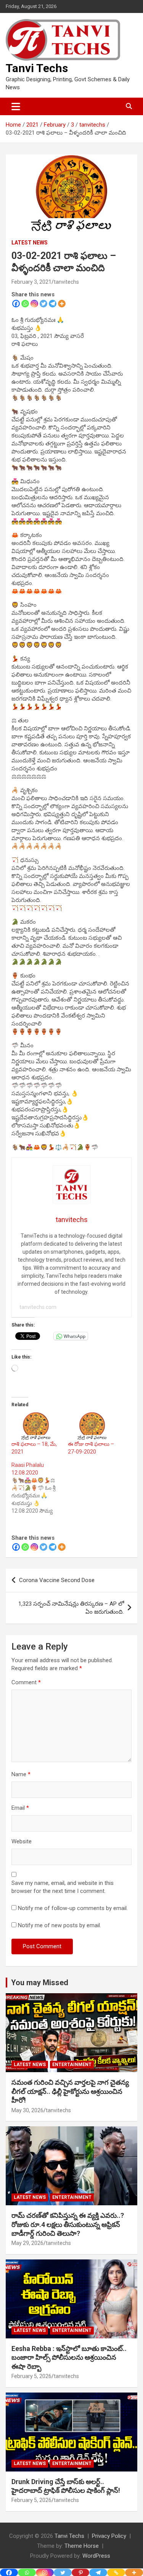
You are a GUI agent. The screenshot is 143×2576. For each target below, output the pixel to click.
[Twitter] (43, 304)
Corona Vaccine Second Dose (57, 1580)
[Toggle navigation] (16, 106)
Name (21, 1774)
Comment (26, 1682)
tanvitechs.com (38, 1307)
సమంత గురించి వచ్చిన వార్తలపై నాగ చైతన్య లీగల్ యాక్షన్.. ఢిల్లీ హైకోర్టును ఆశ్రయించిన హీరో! (70, 2091)
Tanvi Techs (37, 68)
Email (20, 1808)
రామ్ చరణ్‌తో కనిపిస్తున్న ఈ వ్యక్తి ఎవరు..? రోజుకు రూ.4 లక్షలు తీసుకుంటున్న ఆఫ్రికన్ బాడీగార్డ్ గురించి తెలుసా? (68, 2224)
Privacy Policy (109, 2536)
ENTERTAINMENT (72, 2065)
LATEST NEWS (30, 243)
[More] (62, 304)
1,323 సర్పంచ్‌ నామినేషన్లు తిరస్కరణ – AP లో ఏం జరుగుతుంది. (71, 1608)
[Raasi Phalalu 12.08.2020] (40, 1488)
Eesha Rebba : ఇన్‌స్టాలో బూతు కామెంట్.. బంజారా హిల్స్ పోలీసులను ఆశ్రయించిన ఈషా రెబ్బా (69, 2357)
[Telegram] (53, 304)
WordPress (96, 2556)
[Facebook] (16, 304)
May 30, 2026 (27, 2110)
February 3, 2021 (31, 282)
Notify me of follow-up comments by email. (73, 1908)
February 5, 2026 (31, 2376)
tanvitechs (66, 282)
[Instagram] (34, 304)
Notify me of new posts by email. (59, 1925)
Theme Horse (82, 2546)
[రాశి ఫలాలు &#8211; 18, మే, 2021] (36, 1426)
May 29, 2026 (27, 2243)
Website (22, 1841)
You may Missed (40, 1983)
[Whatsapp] (25, 304)
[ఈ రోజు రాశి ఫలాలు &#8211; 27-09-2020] (92, 1426)
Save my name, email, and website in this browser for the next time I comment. (63, 1887)
